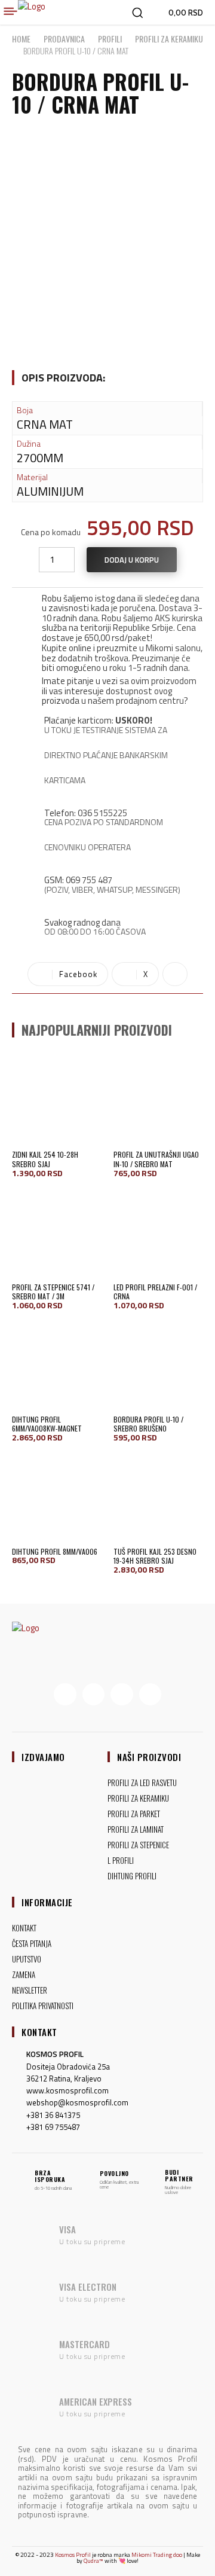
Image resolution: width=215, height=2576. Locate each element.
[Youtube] (150, 1695)
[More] (175, 974)
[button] (137, 13)
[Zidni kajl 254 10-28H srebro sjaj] (57, 1100)
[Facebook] (65, 1695)
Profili (110, 39)
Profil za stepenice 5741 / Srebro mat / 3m (53, 1292)
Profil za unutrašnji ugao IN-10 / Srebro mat (156, 1159)
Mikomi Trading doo (157, 2555)
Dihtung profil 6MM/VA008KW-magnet (47, 1424)
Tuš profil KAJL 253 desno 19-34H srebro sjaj (155, 1556)
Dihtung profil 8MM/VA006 (55, 1551)
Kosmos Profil (73, 2555)
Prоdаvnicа (64, 39)
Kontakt (39, 2032)
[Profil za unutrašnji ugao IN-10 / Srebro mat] (158, 1100)
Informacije (47, 1902)
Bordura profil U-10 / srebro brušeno (148, 1424)
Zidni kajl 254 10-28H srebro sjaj (45, 1159)
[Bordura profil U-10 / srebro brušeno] (158, 1365)
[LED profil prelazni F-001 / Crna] (158, 1233)
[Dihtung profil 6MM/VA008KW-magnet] (57, 1365)
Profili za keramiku (169, 39)
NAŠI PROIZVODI (149, 1757)
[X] (122, 1695)
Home (21, 39)
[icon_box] (107, 616)
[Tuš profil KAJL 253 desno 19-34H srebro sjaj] (158, 1497)
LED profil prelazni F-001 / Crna (155, 1292)
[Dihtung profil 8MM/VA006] (57, 1497)
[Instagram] (94, 1695)
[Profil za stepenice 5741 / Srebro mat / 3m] (57, 1233)
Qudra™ (93, 2561)
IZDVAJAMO (43, 1757)
